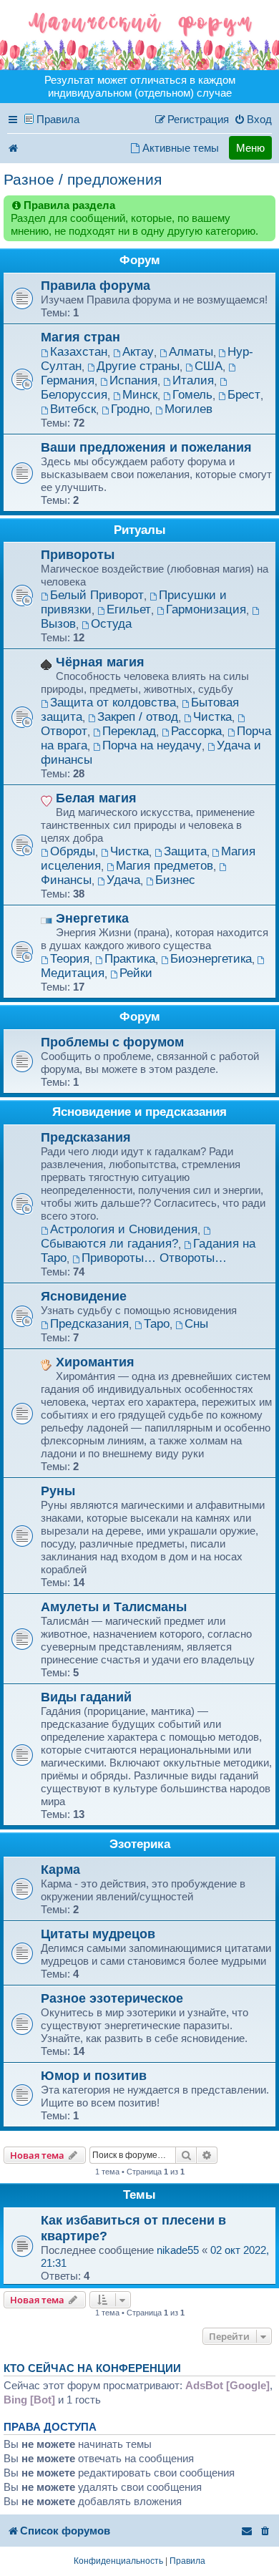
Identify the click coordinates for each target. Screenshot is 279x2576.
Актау (138, 352)
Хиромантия (95, 1362)
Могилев (189, 409)
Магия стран (80, 337)
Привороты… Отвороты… (154, 1258)
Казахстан (79, 352)
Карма (60, 1869)
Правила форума (96, 285)
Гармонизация (206, 609)
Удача (123, 880)
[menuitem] (253, 120)
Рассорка (196, 731)
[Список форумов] (139, 35)
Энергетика (92, 918)
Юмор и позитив (94, 2075)
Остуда (111, 624)
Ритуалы (140, 530)
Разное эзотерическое (112, 1998)
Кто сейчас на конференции (92, 2368)
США (209, 366)
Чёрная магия (100, 662)
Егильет (129, 609)
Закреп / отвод (138, 717)
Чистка (212, 717)
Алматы (191, 352)
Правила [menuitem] (58, 119)
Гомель (192, 395)
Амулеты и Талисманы (114, 1607)
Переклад (129, 731)
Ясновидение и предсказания (139, 1112)
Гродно (130, 409)
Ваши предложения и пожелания (146, 447)
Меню (250, 148)
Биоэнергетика (211, 959)
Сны (196, 1324)
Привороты (78, 554)
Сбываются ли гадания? (109, 1244)
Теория (70, 959)
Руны (58, 1491)
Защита (185, 851)
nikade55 (178, 2250)
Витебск (73, 409)
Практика (130, 959)
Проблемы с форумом (112, 1042)
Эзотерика (140, 1844)
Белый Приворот (97, 595)
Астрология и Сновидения (124, 1229)
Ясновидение (84, 1296)
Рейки (136, 973)
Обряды (73, 851)
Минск (140, 395)
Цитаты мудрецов (98, 1934)
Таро (157, 1324)
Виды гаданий (86, 1697)
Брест (244, 395)
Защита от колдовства (113, 703)
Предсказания (86, 1137)
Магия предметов (165, 866)
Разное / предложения (83, 179)
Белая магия (96, 798)
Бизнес (175, 880)
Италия (193, 380)
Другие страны (138, 366)
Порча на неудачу (152, 745)
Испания (133, 380)
